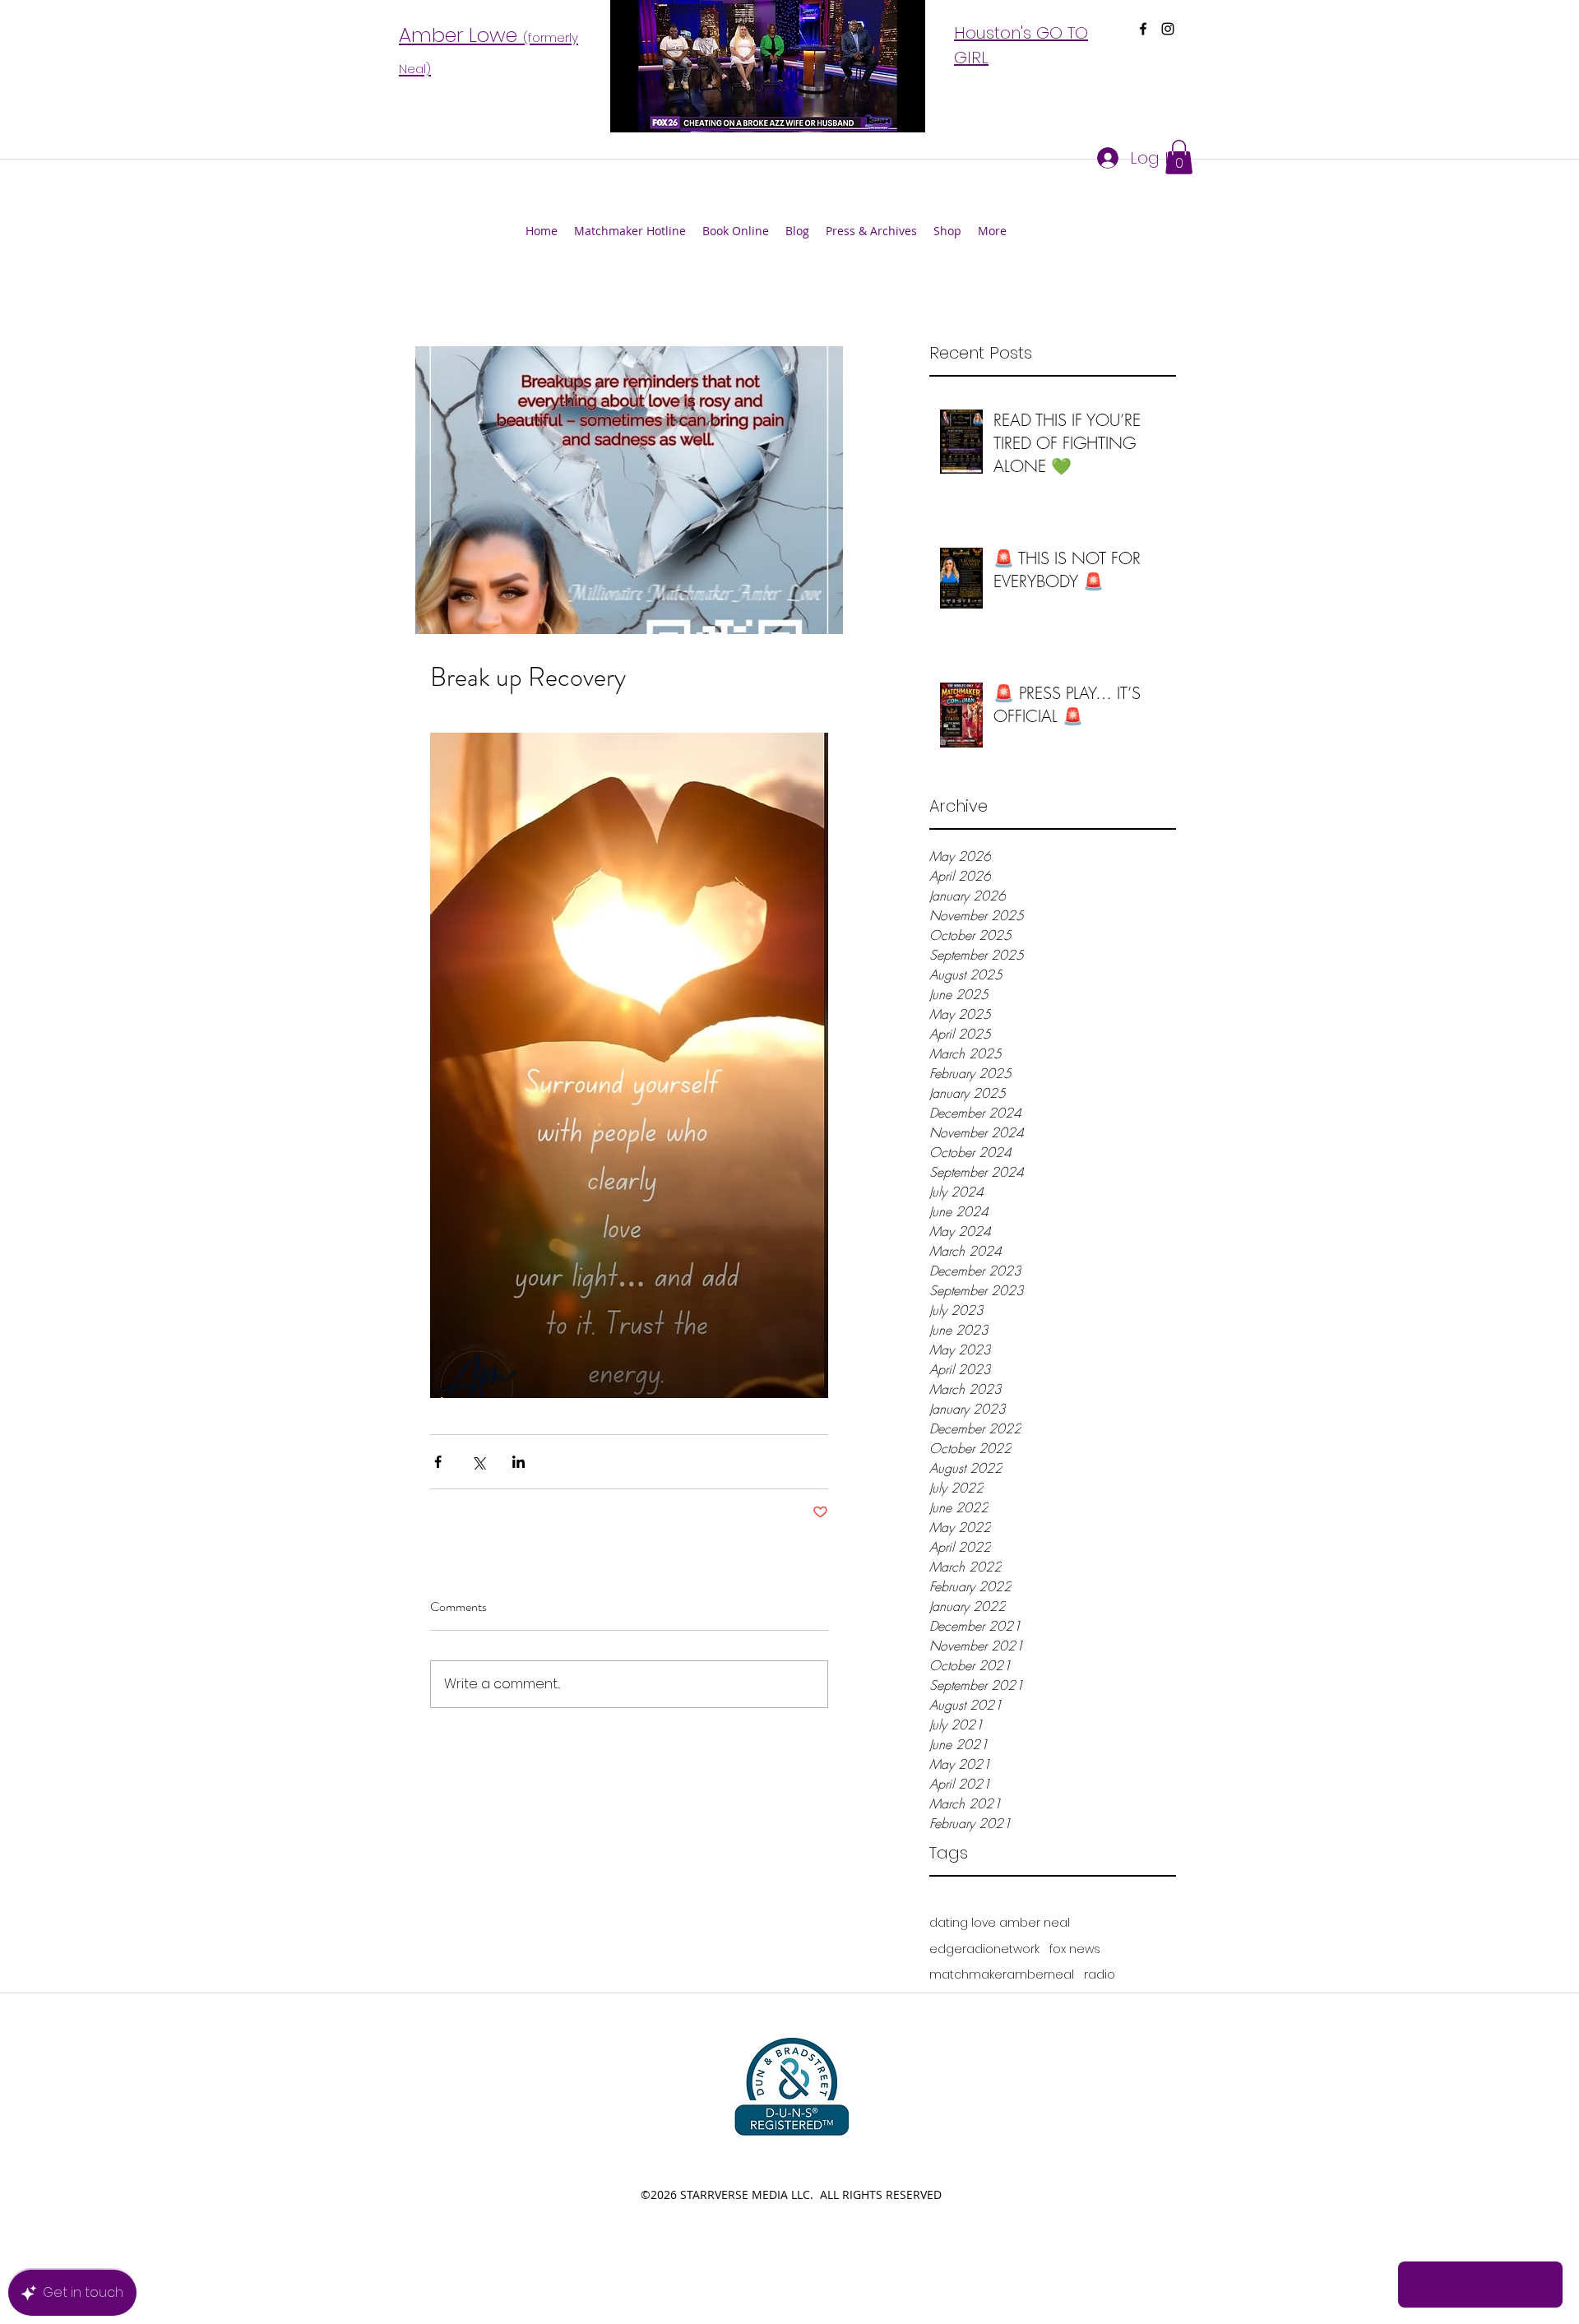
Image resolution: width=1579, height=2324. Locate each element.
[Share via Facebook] (438, 1462)
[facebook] (1143, 29)
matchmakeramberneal (1002, 1975)
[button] (1179, 157)
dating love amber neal (1000, 1923)
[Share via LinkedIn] (519, 1462)
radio (1100, 1975)
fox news (1075, 1949)
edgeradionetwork (984, 1949)
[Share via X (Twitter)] (478, 1462)
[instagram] (1168, 29)
